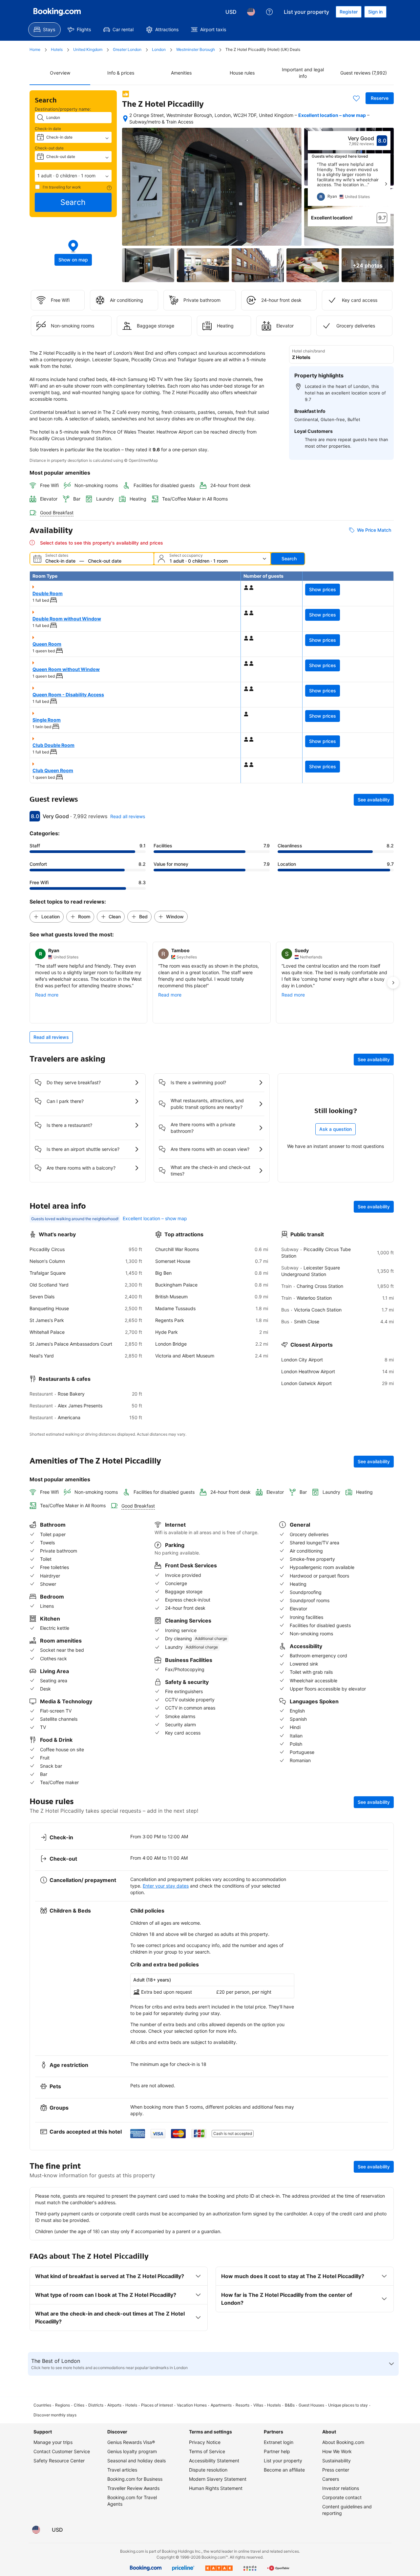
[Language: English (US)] (251, 12)
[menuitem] (44, 30)
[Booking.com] (57, 12)
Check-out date (49, 148)
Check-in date (48, 129)
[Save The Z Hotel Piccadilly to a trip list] (356, 98)
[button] (73, 176)
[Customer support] (269, 12)
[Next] (386, 184)
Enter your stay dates (166, 1886)
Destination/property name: (63, 109)
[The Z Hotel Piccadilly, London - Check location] (125, 119)
